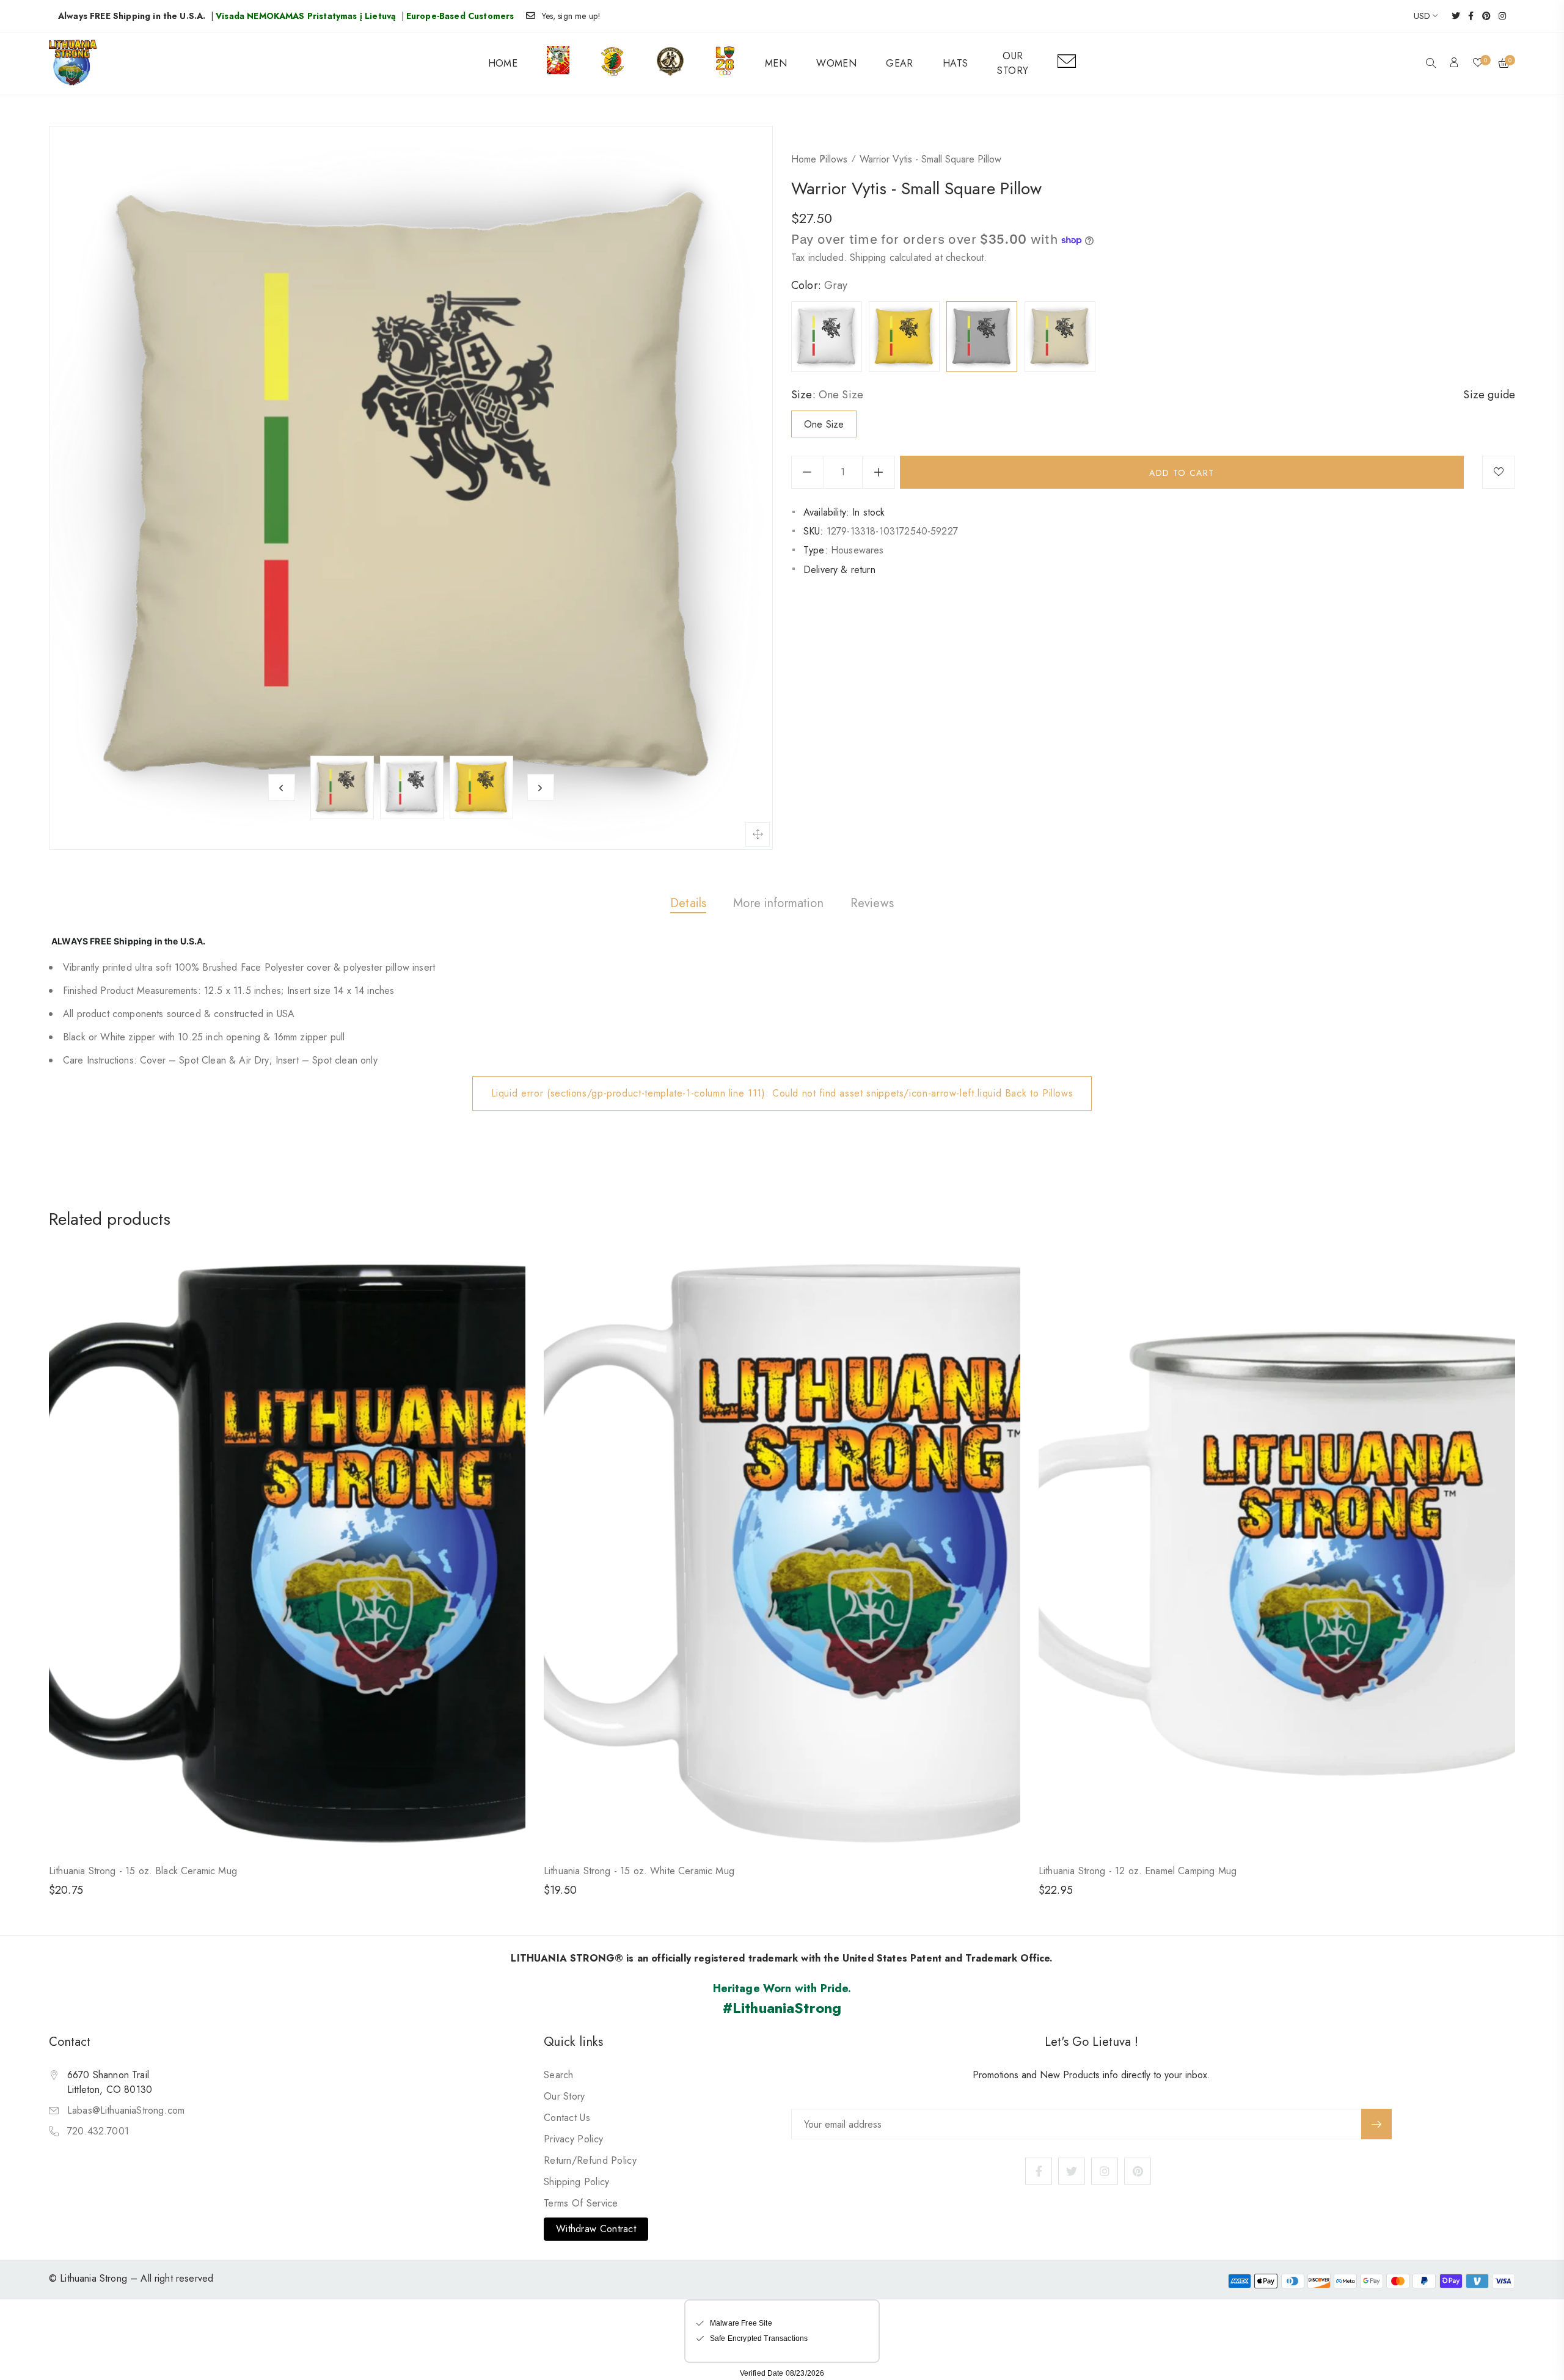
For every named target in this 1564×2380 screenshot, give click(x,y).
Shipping (868, 257)
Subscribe (1376, 2124)
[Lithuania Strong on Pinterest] (1482, 16)
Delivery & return (839, 570)
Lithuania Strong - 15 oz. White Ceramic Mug (639, 1871)
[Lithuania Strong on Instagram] (1498, 16)
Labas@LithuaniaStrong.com (126, 2110)
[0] (1478, 64)
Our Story (565, 2096)
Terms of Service (581, 2203)
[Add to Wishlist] (1499, 472)
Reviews (872, 903)
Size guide (1489, 395)
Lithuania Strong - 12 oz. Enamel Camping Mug (1138, 1871)
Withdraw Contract (596, 2229)
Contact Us (567, 2118)
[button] (1431, 64)
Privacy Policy (573, 2139)
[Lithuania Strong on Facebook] (1467, 16)
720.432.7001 (98, 2131)
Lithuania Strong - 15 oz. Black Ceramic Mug (143, 1871)
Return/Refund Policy (590, 2160)
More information (778, 903)
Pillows (833, 159)
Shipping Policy (577, 2182)
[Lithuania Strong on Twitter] (1452, 16)
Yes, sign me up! (572, 16)
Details (688, 903)
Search (559, 2075)
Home (804, 159)
